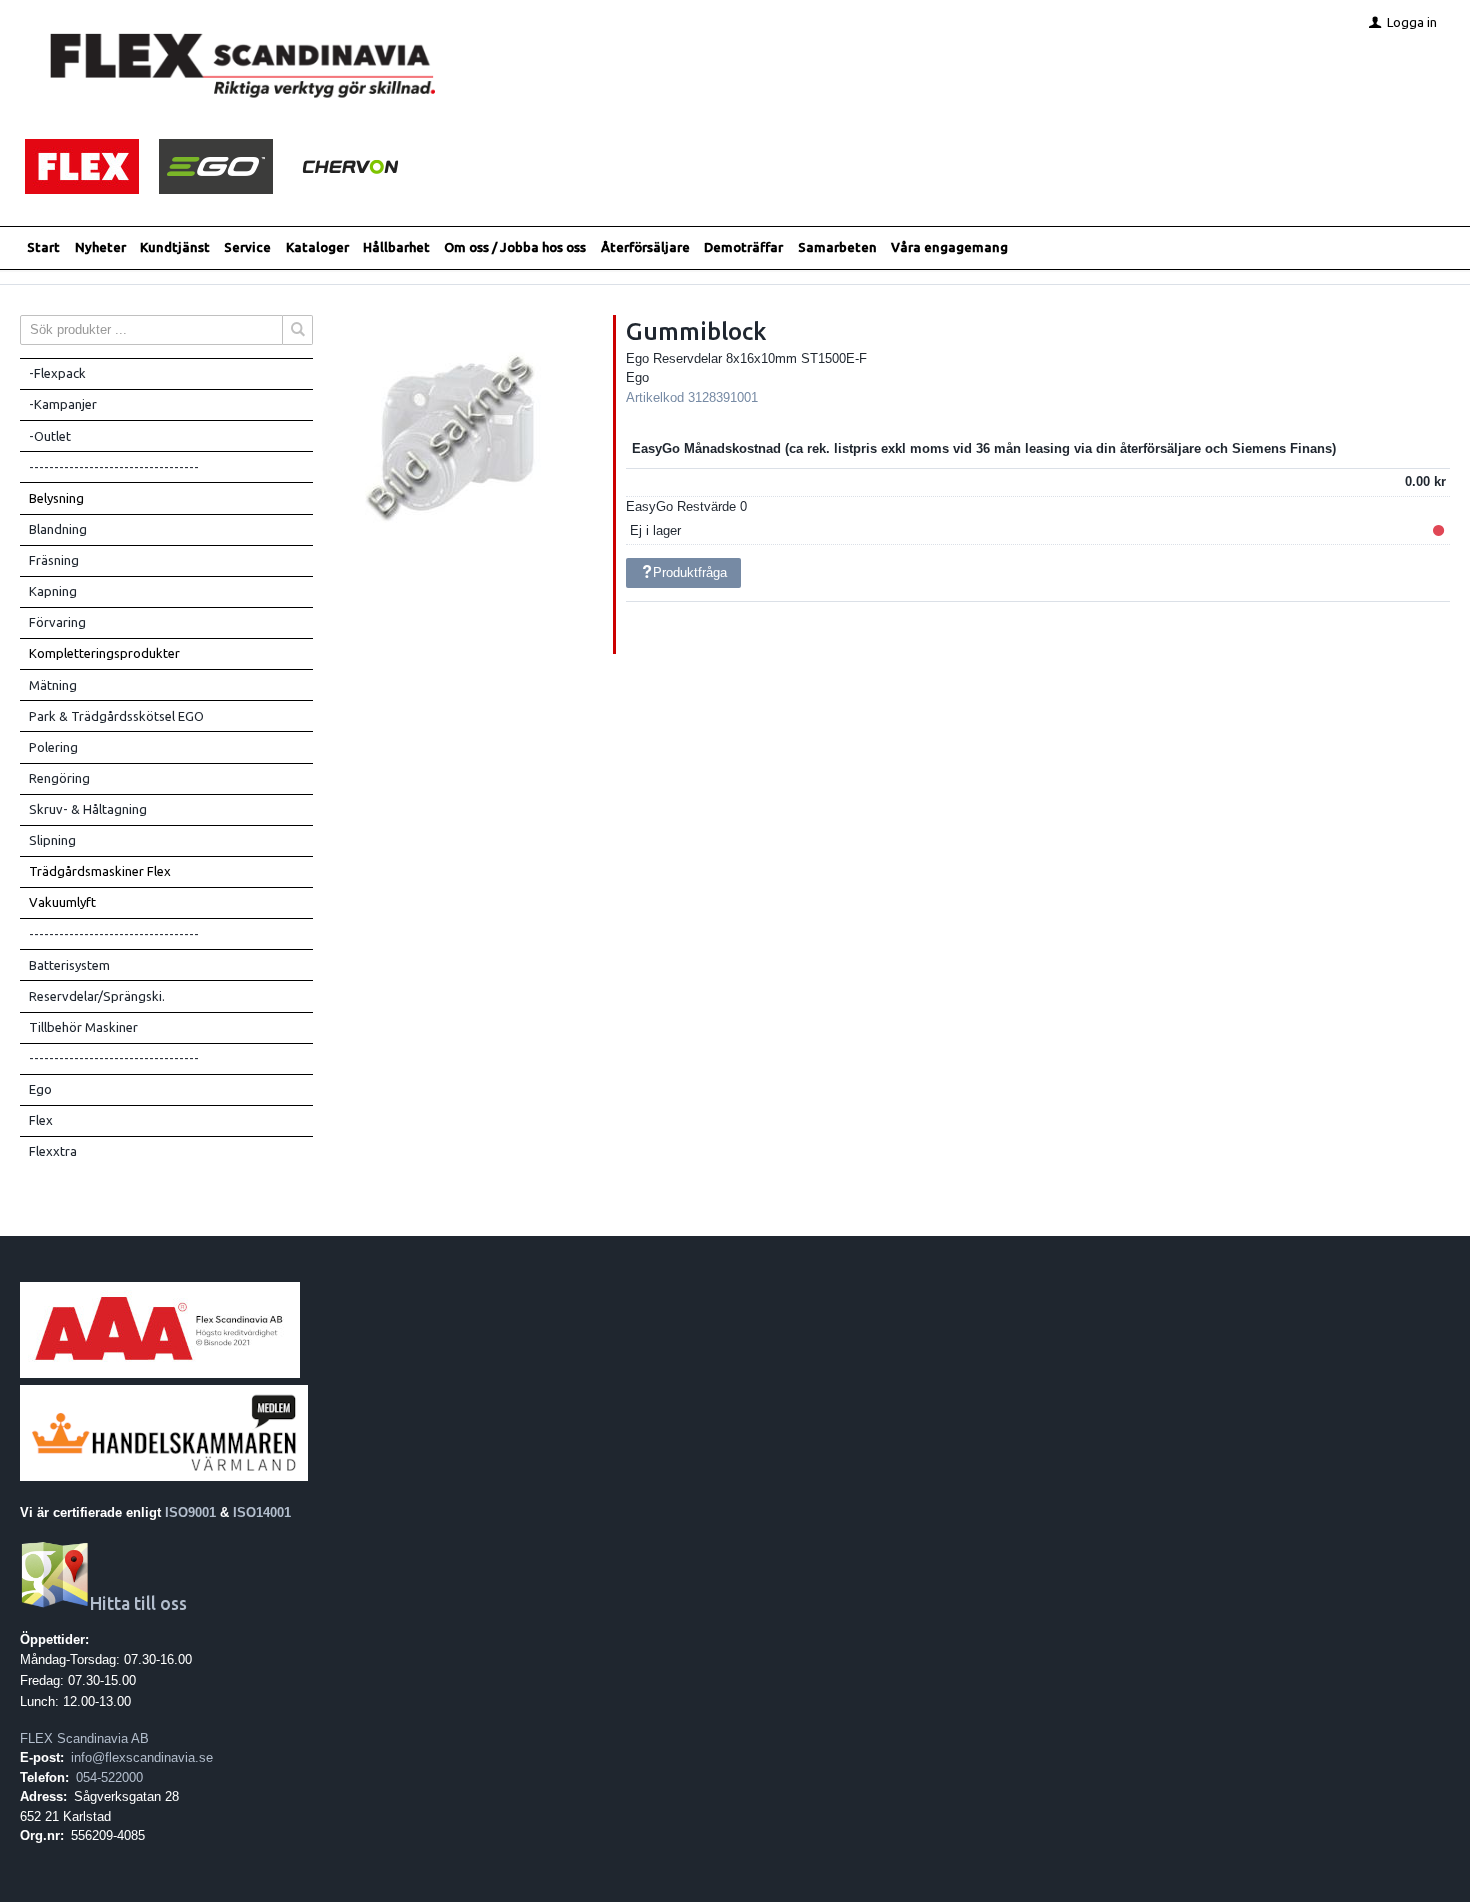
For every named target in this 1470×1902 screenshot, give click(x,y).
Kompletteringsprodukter (104, 653)
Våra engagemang (949, 247)
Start (43, 247)
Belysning (56, 498)
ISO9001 (190, 1512)
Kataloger (317, 247)
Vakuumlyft (62, 902)
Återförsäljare (645, 247)
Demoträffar (743, 247)
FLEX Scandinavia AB (84, 1738)
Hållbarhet (396, 247)
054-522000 (109, 1777)
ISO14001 (262, 1512)
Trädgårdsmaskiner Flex (100, 871)
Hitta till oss (138, 1603)
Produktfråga (690, 572)
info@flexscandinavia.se (142, 1757)
